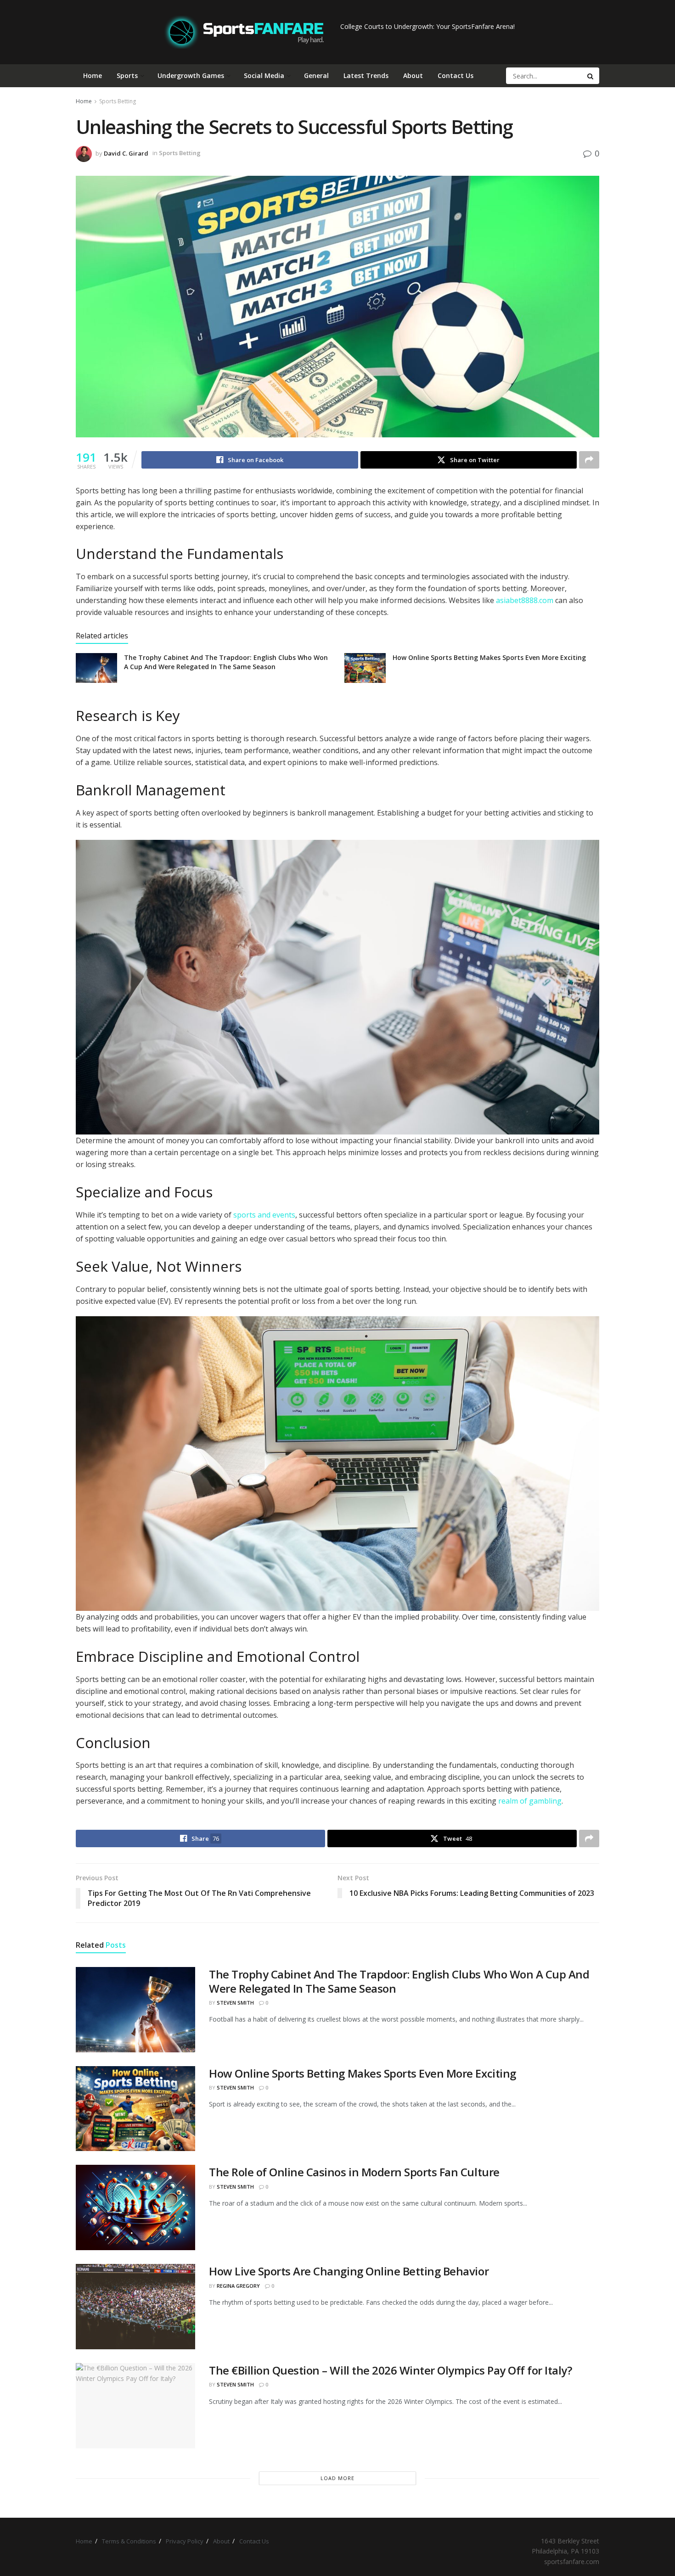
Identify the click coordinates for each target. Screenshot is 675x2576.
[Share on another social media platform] (589, 460)
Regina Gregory (238, 2286)
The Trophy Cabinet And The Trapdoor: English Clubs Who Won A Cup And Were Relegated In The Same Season (226, 662)
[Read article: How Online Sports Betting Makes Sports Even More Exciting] (365, 668)
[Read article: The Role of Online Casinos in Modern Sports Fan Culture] (135, 2207)
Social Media (264, 75)
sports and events (264, 1215)
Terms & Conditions (129, 2541)
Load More (337, 2478)
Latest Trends (366, 75)
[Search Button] (591, 76)
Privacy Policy (185, 2541)
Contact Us (456, 75)
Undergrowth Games (191, 75)
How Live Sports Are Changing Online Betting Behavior (349, 2271)
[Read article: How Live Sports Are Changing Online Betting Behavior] (135, 2307)
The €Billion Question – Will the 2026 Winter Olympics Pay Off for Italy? (390, 2370)
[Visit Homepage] (244, 32)
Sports (127, 75)
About (413, 75)
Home (93, 75)
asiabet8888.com (525, 600)
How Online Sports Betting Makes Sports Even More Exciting (489, 657)
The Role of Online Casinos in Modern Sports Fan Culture (354, 2172)
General (316, 75)
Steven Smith (235, 2003)
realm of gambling (530, 1801)
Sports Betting (118, 101)
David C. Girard (126, 153)
